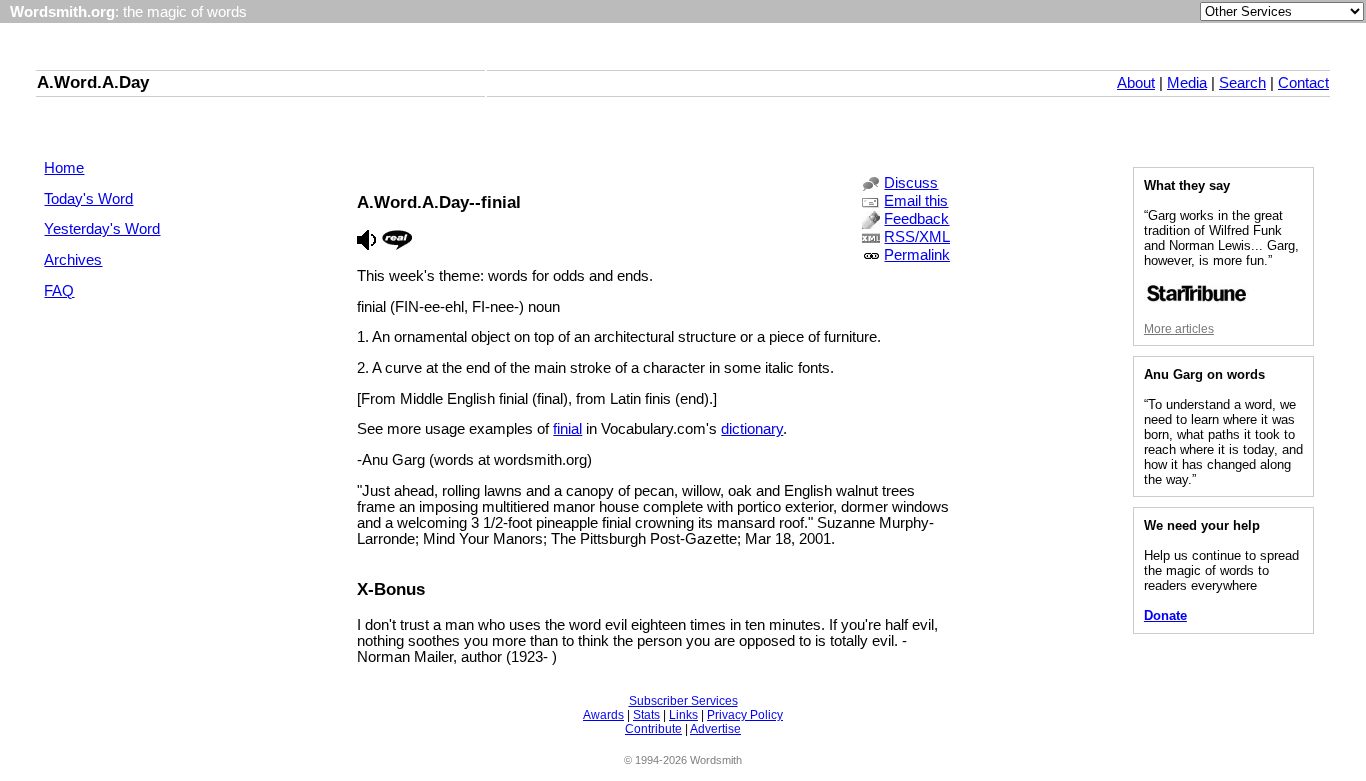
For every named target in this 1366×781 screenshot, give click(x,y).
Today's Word (88, 199)
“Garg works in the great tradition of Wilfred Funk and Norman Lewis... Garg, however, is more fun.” (1221, 238)
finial (567, 429)
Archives (73, 260)
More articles (1179, 329)
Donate (1165, 615)
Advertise (715, 729)
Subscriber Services (683, 701)
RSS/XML (917, 237)
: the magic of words (128, 12)
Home (64, 168)
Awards (603, 715)
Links (683, 715)
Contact (1303, 83)
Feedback (916, 219)
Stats (646, 715)
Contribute (653, 729)
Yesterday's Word (102, 229)
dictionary (752, 429)
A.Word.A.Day (93, 82)
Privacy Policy (745, 715)
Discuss (911, 183)
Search (1242, 83)
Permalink (917, 255)
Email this (916, 201)
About (1136, 83)
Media (1187, 83)
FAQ (59, 291)
